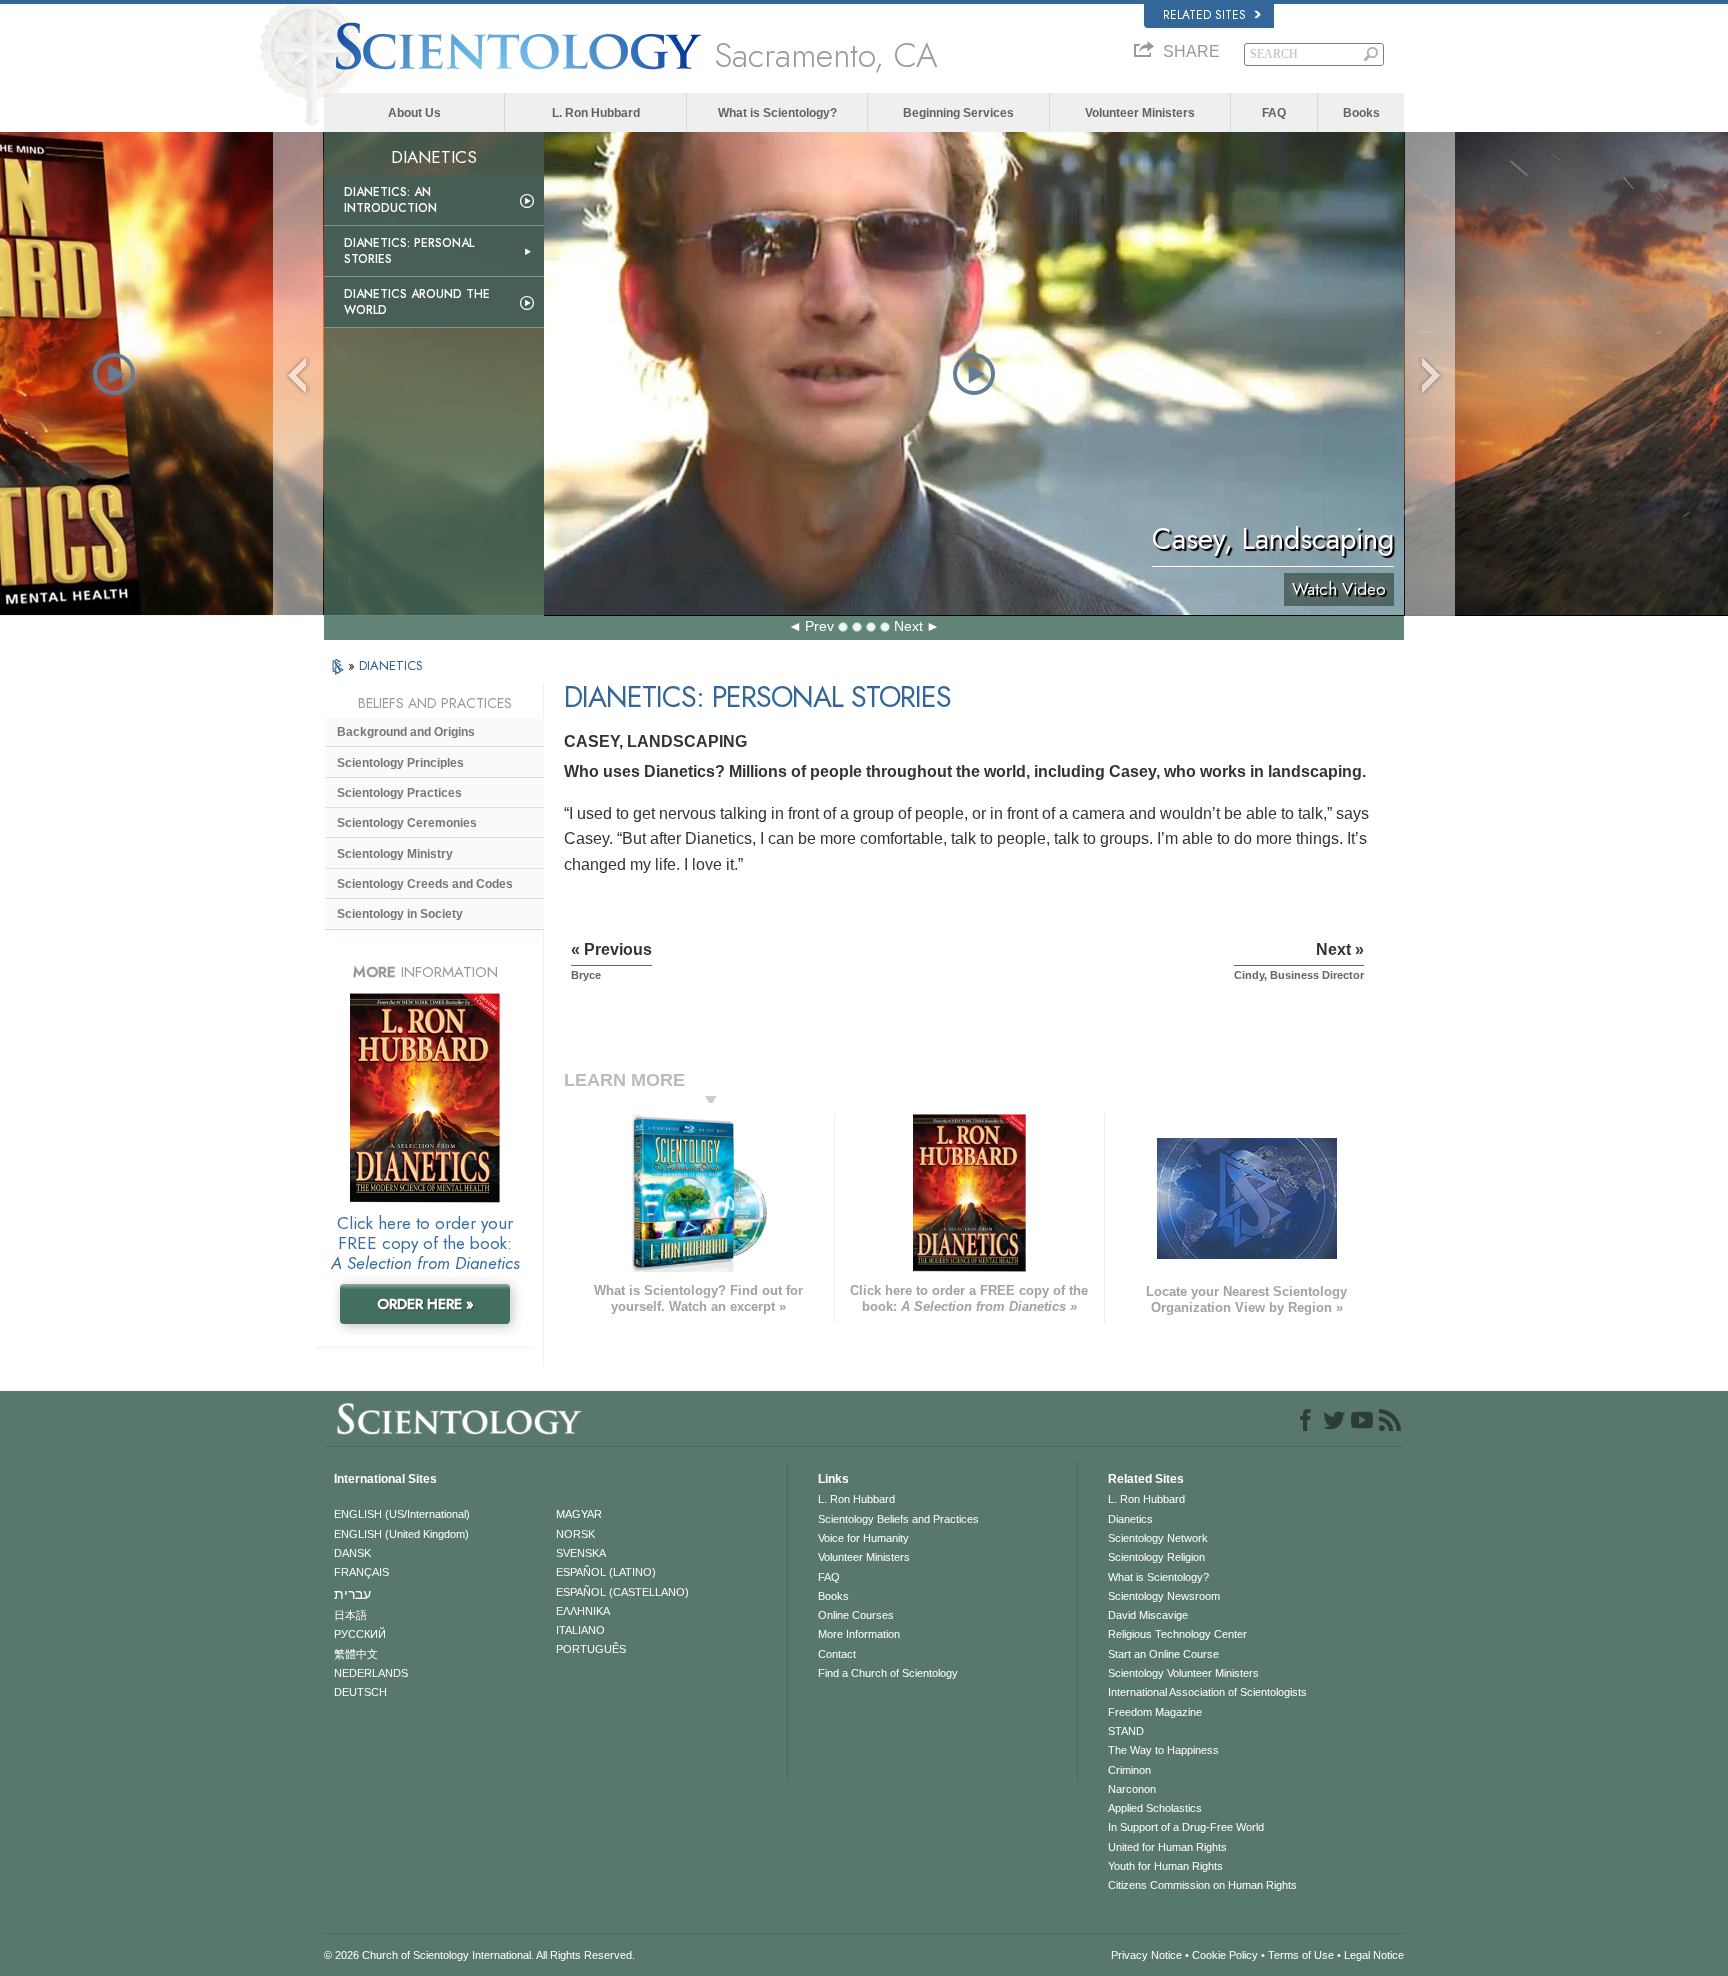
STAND (1126, 1731)
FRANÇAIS (361, 1572)
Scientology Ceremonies (407, 823)
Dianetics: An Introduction (390, 200)
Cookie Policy (1225, 1955)
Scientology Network (1158, 1538)
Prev (819, 626)
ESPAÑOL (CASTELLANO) (622, 1592)
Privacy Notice (1146, 1955)
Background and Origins (406, 732)
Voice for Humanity (863, 1538)
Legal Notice (1374, 1955)
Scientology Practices (399, 793)
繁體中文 (356, 1654)
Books (1361, 113)
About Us (414, 113)
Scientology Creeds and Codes (425, 884)
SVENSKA (581, 1553)
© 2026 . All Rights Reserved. (479, 1955)
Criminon (1129, 1770)
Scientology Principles (400, 763)
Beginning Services (958, 113)
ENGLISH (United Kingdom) (401, 1534)
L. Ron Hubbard (596, 113)
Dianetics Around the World (417, 302)
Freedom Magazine (1155, 1712)
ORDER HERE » (425, 1304)
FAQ (1274, 113)
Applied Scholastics (1155, 1808)
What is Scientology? (777, 113)
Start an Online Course (1163, 1654)
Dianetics (1130, 1519)
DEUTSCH (360, 1692)
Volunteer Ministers (1140, 113)
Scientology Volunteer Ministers (1183, 1673)
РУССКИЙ (360, 1634)
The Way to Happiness (1163, 1750)
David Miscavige (1148, 1615)
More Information (859, 1634)
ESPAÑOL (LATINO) (606, 1572)
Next (908, 626)
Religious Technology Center (1177, 1634)
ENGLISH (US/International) (402, 1514)
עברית (352, 1594)
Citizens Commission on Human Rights (1202, 1885)
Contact (837, 1654)
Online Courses (856, 1615)
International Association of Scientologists (1207, 1692)
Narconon (1132, 1789)
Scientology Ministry (395, 854)
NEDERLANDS (371, 1673)
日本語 (350, 1615)
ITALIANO (580, 1630)
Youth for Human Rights (1165, 1866)
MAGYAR (579, 1514)
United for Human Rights (1167, 1847)
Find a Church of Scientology (888, 1673)
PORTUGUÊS (591, 1649)
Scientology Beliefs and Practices (898, 1519)
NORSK (575, 1534)
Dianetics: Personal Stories (409, 251)
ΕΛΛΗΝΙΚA (583, 1611)
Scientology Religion (1156, 1557)
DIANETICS (391, 665)
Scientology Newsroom (1164, 1596)
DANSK (352, 1553)
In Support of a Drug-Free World (1186, 1827)
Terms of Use (1301, 1955)
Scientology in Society (400, 914)
